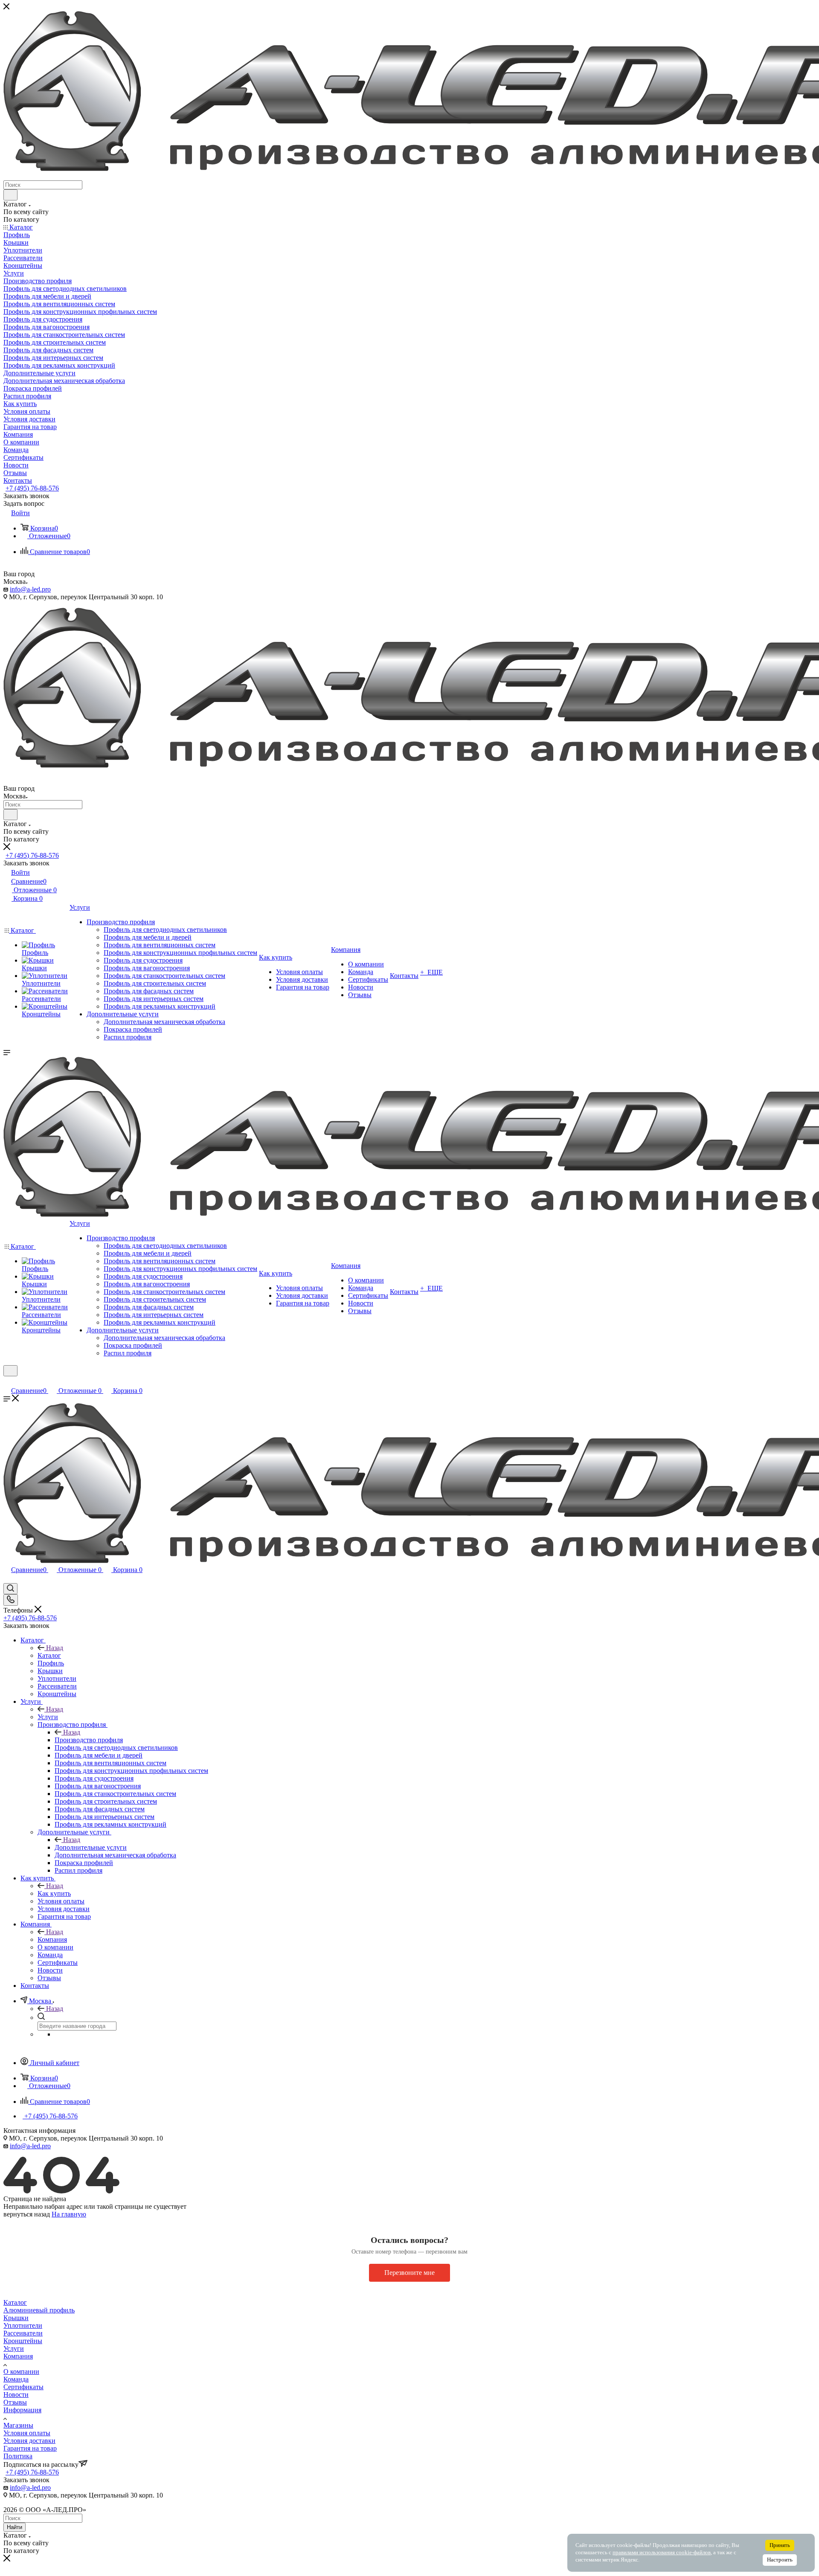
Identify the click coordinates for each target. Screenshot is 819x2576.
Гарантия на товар (30, 2448)
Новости (16, 2395)
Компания (52, 1939)
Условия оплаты (27, 2433)
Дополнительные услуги (91, 1847)
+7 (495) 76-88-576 (32, 488)
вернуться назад (27, 2214)
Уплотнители (23, 2325)
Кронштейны (23, 2341)
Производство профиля (89, 1740)
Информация (22, 2410)
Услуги (48, 1717)
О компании (21, 2371)
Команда (16, 2379)
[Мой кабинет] (7, 1382)
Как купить (54, 1893)
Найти (15, 2527)
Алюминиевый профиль (39, 2310)
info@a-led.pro (30, 589)
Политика (18, 2456)
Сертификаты (23, 2387)
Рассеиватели (23, 2333)
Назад (55, 1648)
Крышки (16, 2318)
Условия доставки (29, 2441)
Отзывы (15, 2402)
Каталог (49, 1655)
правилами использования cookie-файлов (662, 2553)
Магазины (18, 2425)
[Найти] (10, 195)
